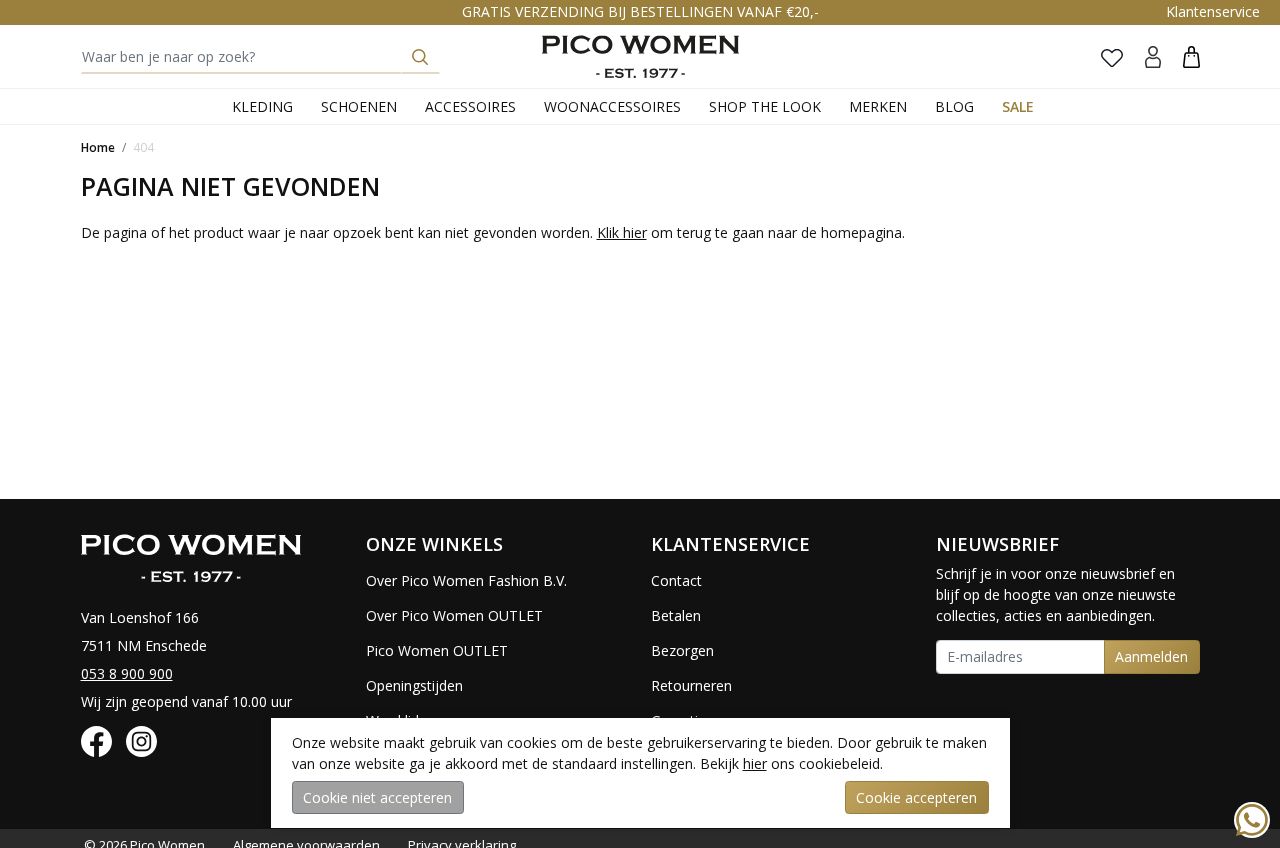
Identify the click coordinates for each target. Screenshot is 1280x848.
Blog (954, 106)
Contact (676, 580)
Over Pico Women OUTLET (454, 615)
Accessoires (470, 106)
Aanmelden (1151, 656)
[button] (1191, 56)
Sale (1018, 106)
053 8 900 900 (127, 673)
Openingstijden (414, 685)
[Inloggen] (1153, 56)
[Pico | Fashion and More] (640, 56)
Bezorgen (682, 650)
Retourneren (691, 685)
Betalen (676, 615)
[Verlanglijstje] (1112, 57)
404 (143, 147)
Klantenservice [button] (1213, 11)
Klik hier (622, 232)
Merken (878, 106)
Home (98, 147)
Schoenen (359, 106)
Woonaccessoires (612, 106)
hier (755, 763)
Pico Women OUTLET (437, 650)
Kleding (262, 106)
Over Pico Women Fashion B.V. (466, 580)
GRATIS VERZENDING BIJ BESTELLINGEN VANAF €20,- (640, 11)
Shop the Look (765, 106)
